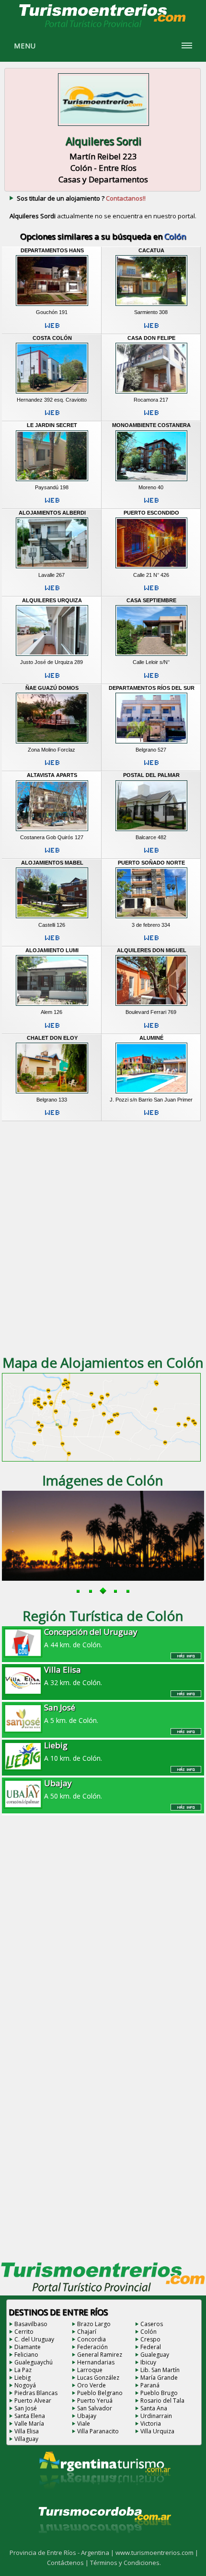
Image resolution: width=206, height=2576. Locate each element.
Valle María (29, 2424)
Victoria (151, 2424)
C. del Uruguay (34, 2339)
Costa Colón (52, 338)
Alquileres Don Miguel (152, 950)
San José (26, 2408)
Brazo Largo (94, 2324)
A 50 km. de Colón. (73, 1789)
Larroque (90, 2370)
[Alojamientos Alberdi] (52, 569)
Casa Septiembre (151, 600)
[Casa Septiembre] (151, 656)
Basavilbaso (31, 2324)
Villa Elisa (27, 2431)
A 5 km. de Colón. (71, 1713)
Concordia (92, 2339)
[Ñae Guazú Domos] (52, 743)
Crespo (150, 2339)
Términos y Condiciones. (126, 2563)
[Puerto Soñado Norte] (151, 919)
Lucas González (98, 2378)
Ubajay (87, 2416)
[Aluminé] (151, 1093)
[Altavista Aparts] (52, 831)
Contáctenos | (69, 2563)
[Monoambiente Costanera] (151, 481)
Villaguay (26, 2439)
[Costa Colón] (52, 394)
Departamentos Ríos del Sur (152, 688)
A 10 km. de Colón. (73, 1751)
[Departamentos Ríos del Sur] (151, 743)
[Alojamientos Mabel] (52, 919)
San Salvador (95, 2408)
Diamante (28, 2347)
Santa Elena (30, 2416)
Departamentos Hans (52, 250)
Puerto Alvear (33, 2401)
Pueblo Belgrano (100, 2393)
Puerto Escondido (151, 513)
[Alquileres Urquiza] (52, 656)
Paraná (150, 2385)
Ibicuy (148, 2362)
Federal (151, 2347)
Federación (92, 2347)
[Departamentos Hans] (52, 306)
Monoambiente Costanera (151, 425)
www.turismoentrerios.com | (157, 2553)
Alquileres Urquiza (52, 600)
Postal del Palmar (151, 775)
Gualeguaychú (34, 2362)
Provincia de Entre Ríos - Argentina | (63, 2553)
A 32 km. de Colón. (73, 1676)
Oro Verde (92, 2385)
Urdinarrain (156, 2416)
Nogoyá (25, 2385)
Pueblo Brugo (159, 2393)
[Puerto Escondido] (151, 569)
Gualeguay (155, 2355)
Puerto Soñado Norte (151, 863)
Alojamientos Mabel (52, 863)
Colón (149, 2332)
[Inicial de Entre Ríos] (103, 27)
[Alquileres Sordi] (103, 127)
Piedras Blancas (36, 2393)
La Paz (23, 2370)
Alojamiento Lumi (52, 950)
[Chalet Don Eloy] (52, 1093)
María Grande (159, 2378)
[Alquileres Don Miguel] (151, 1006)
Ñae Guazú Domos (52, 688)
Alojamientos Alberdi (52, 513)
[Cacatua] (151, 306)
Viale (84, 2424)
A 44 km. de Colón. (91, 1638)
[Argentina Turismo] (104, 2497)
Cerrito (24, 2332)
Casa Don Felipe (151, 338)
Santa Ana (154, 2408)
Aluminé (151, 1038)
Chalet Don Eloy (52, 1038)
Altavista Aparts (52, 775)
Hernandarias (96, 2362)
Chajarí (87, 2332)
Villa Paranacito (98, 2431)
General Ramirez (100, 2355)
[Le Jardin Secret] (52, 481)
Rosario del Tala (162, 2401)
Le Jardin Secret (52, 425)
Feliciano (26, 2355)
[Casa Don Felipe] (151, 394)
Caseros (152, 2324)
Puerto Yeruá (95, 2401)
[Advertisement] (103, 1237)
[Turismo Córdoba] (104, 2545)
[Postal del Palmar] (151, 831)
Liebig (23, 2378)
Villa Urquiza (157, 2431)
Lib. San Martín (160, 2370)
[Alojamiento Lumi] (52, 1006)
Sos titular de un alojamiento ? (81, 198)
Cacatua (151, 250)
